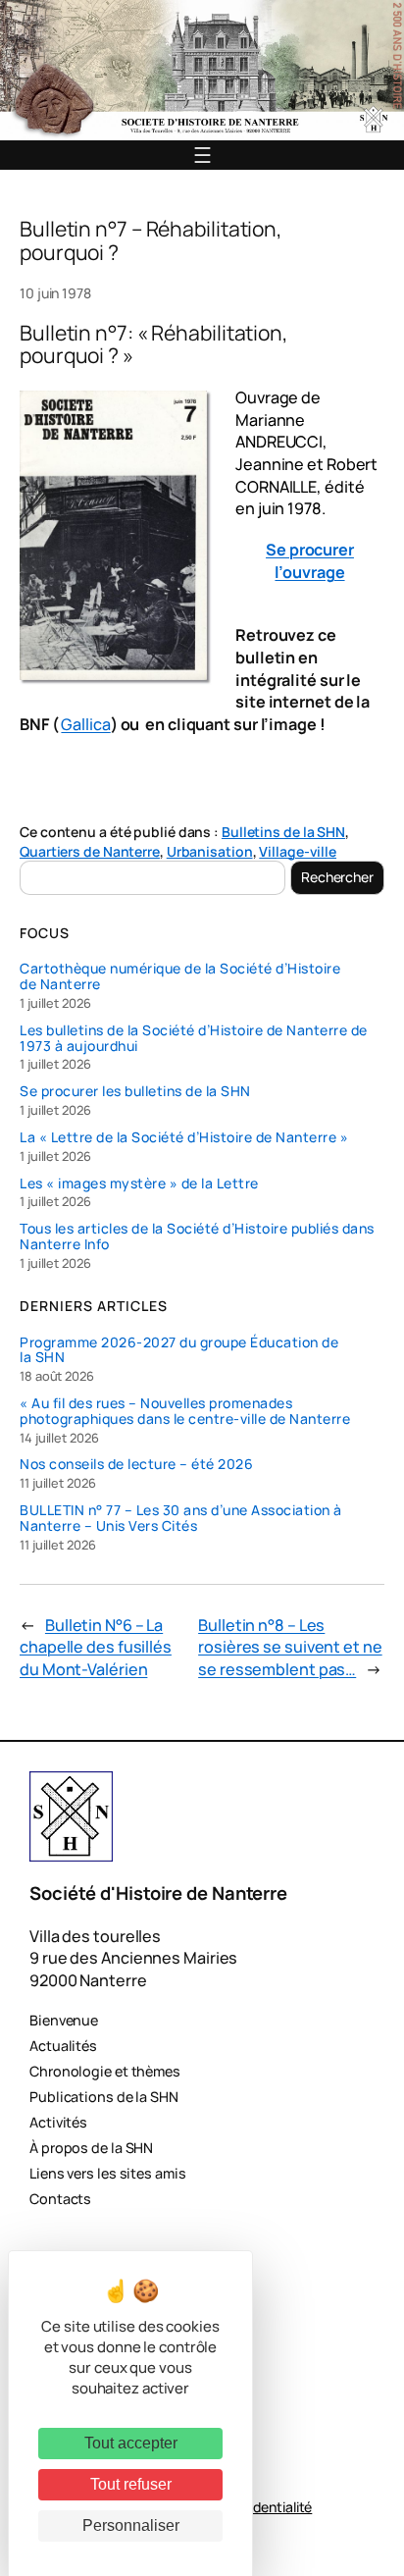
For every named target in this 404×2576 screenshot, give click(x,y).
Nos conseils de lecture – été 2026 (136, 1464)
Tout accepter (131, 2443)
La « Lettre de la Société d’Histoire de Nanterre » (184, 1137)
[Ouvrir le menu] (202, 155)
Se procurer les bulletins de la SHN (135, 1091)
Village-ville (298, 851)
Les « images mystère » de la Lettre (139, 1183)
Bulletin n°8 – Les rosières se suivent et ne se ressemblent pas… (290, 1647)
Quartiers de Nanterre (90, 851)
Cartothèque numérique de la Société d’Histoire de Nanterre (180, 976)
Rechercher (337, 877)
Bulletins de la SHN (283, 832)
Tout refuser (131, 2484)
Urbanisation (210, 851)
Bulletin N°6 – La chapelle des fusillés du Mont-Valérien (96, 1647)
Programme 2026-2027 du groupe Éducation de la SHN (179, 1350)
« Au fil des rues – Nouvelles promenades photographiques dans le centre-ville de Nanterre (185, 1411)
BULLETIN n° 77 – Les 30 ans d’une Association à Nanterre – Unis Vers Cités (181, 1518)
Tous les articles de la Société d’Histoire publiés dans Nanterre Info (197, 1236)
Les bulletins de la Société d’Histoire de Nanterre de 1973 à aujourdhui (194, 1038)
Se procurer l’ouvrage (310, 561)
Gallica (85, 724)
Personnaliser (131, 2525)
